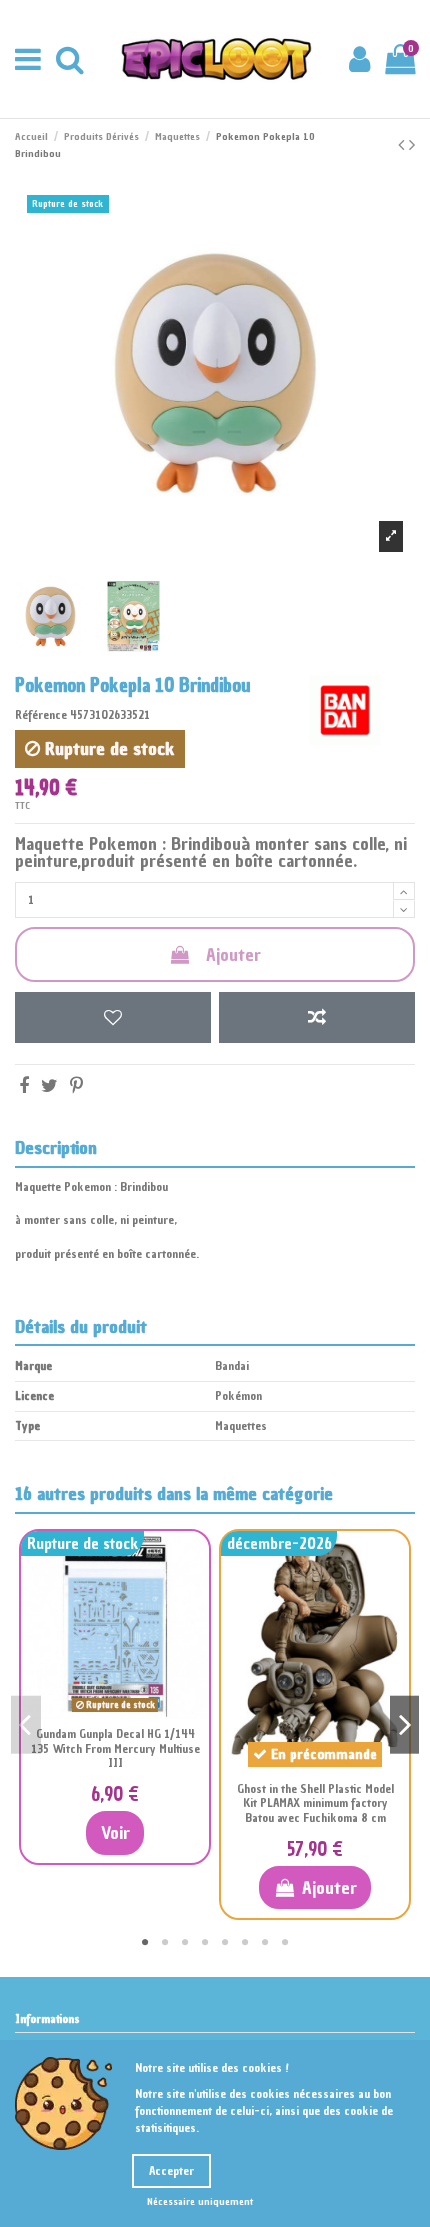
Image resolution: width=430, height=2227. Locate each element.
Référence (41, 715)
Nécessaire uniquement (200, 2201)
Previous (26, 1724)
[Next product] (412, 144)
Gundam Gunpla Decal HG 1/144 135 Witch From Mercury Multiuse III (115, 1748)
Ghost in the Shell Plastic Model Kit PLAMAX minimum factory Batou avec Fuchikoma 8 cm (315, 1803)
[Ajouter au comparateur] (317, 1017)
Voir (115, 1832)
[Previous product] (403, 144)
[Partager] (24, 1085)
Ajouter (233, 954)
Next (405, 1724)
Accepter (171, 2171)
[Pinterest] (76, 1085)
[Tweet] (49, 1085)
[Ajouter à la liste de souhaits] (113, 1017)
